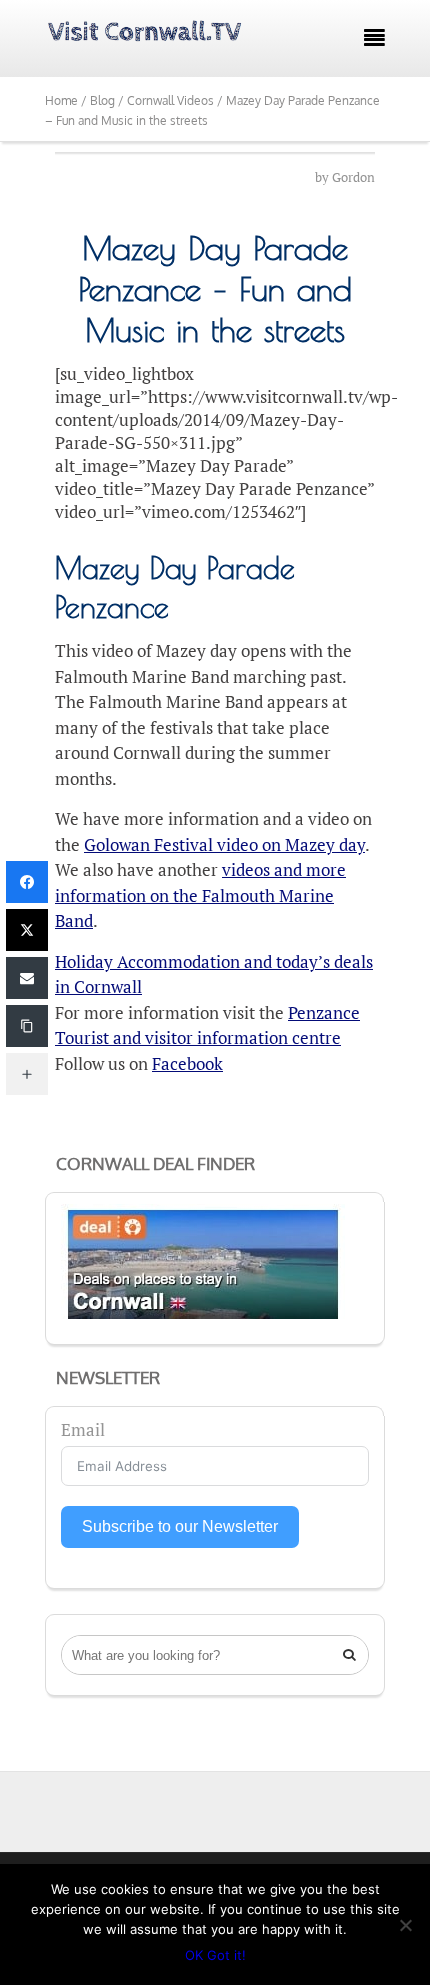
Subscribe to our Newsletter (180, 1526)
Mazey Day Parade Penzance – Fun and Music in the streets (215, 289)
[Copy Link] (27, 1026)
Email (83, 1429)
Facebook (187, 1063)
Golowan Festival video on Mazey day (224, 844)
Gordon (353, 177)
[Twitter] (27, 930)
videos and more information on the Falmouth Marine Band (200, 895)
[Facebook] (27, 882)
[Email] (27, 978)
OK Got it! (215, 1955)
